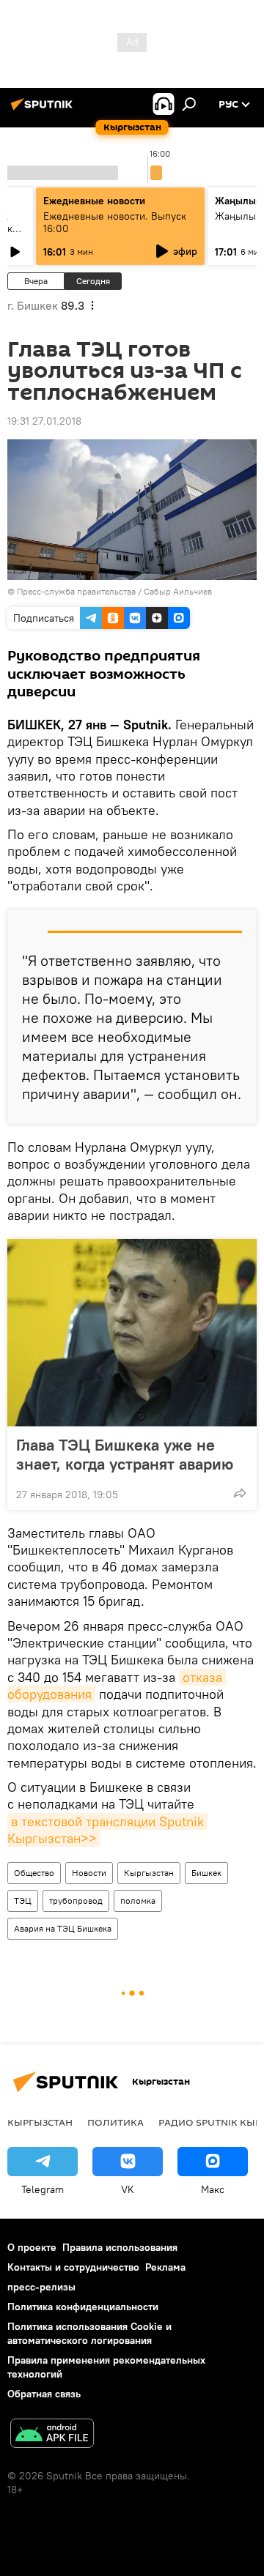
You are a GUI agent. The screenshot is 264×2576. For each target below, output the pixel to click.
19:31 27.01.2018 (44, 421)
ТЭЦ (23, 1901)
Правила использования (120, 2247)
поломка (138, 1901)
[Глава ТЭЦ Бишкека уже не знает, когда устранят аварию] (132, 1333)
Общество (34, 1873)
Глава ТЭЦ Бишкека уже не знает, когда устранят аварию (125, 1454)
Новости (89, 1873)
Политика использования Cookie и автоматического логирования (89, 2333)
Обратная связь (44, 2394)
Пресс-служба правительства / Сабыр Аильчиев (114, 591)
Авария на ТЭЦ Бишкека (63, 1928)
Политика (115, 2122)
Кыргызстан (149, 1873)
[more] (240, 1493)
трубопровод (76, 1901)
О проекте (32, 2247)
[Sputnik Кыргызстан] (44, 110)
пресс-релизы (41, 2287)
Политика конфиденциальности (83, 2307)
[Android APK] (52, 2435)
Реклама (165, 2267)
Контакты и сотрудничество (73, 2267)
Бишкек (206, 1873)
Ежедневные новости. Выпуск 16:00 (115, 222)
